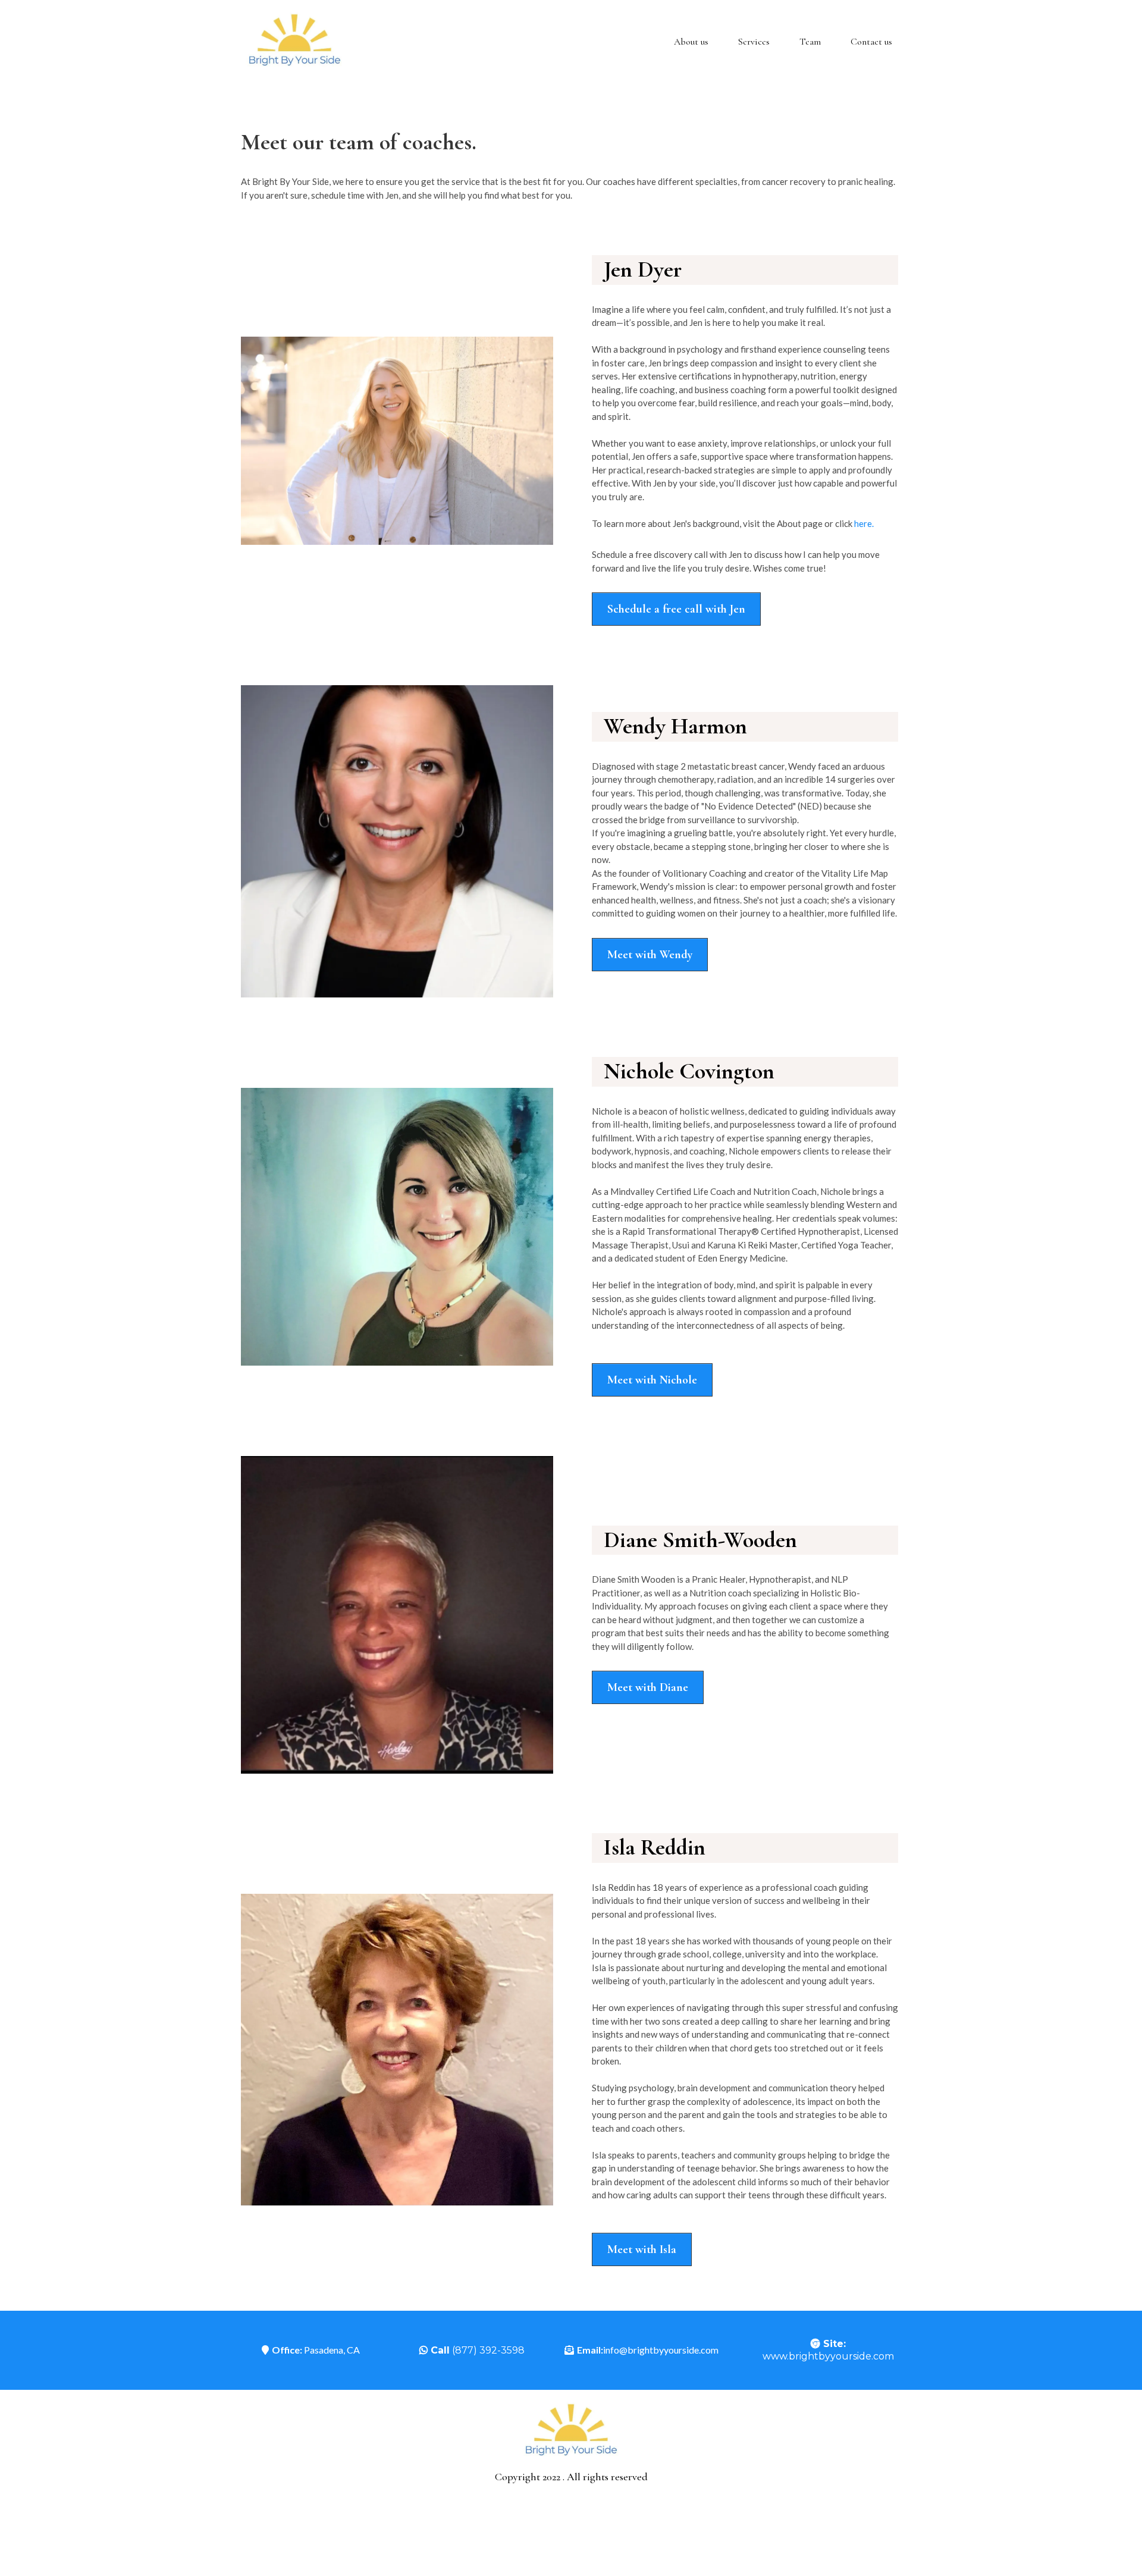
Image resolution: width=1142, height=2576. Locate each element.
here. (864, 523)
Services (754, 42)
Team (810, 42)
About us (691, 42)
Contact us (871, 42)
